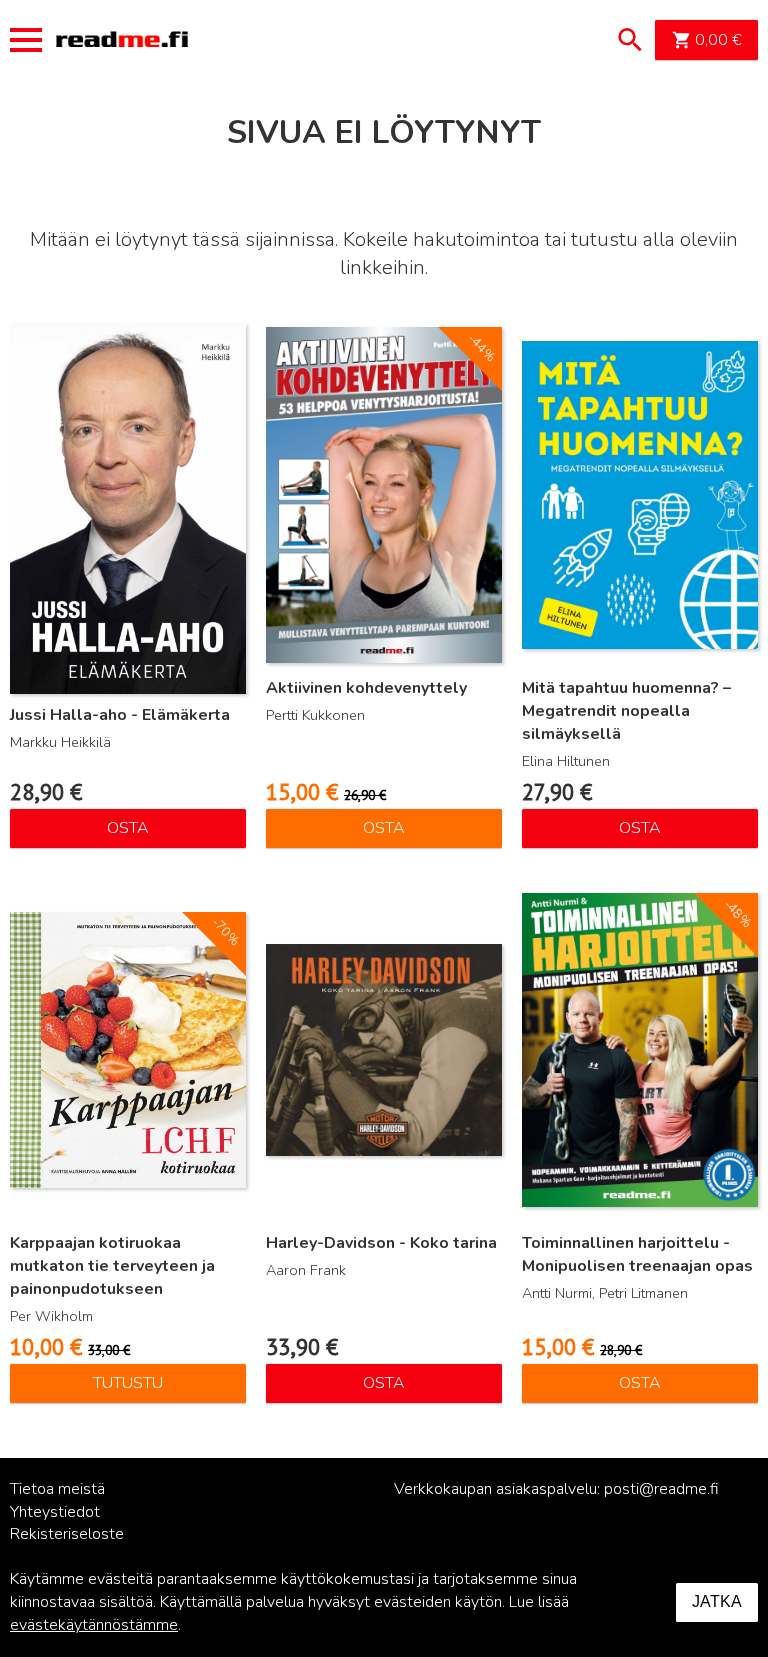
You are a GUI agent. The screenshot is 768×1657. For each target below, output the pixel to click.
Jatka (717, 1601)
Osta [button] (128, 828)
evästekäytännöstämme (94, 1625)
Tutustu (128, 1383)
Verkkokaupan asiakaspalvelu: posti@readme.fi (556, 1489)
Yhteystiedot (55, 1512)
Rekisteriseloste (67, 1534)
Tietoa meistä (57, 1489)
